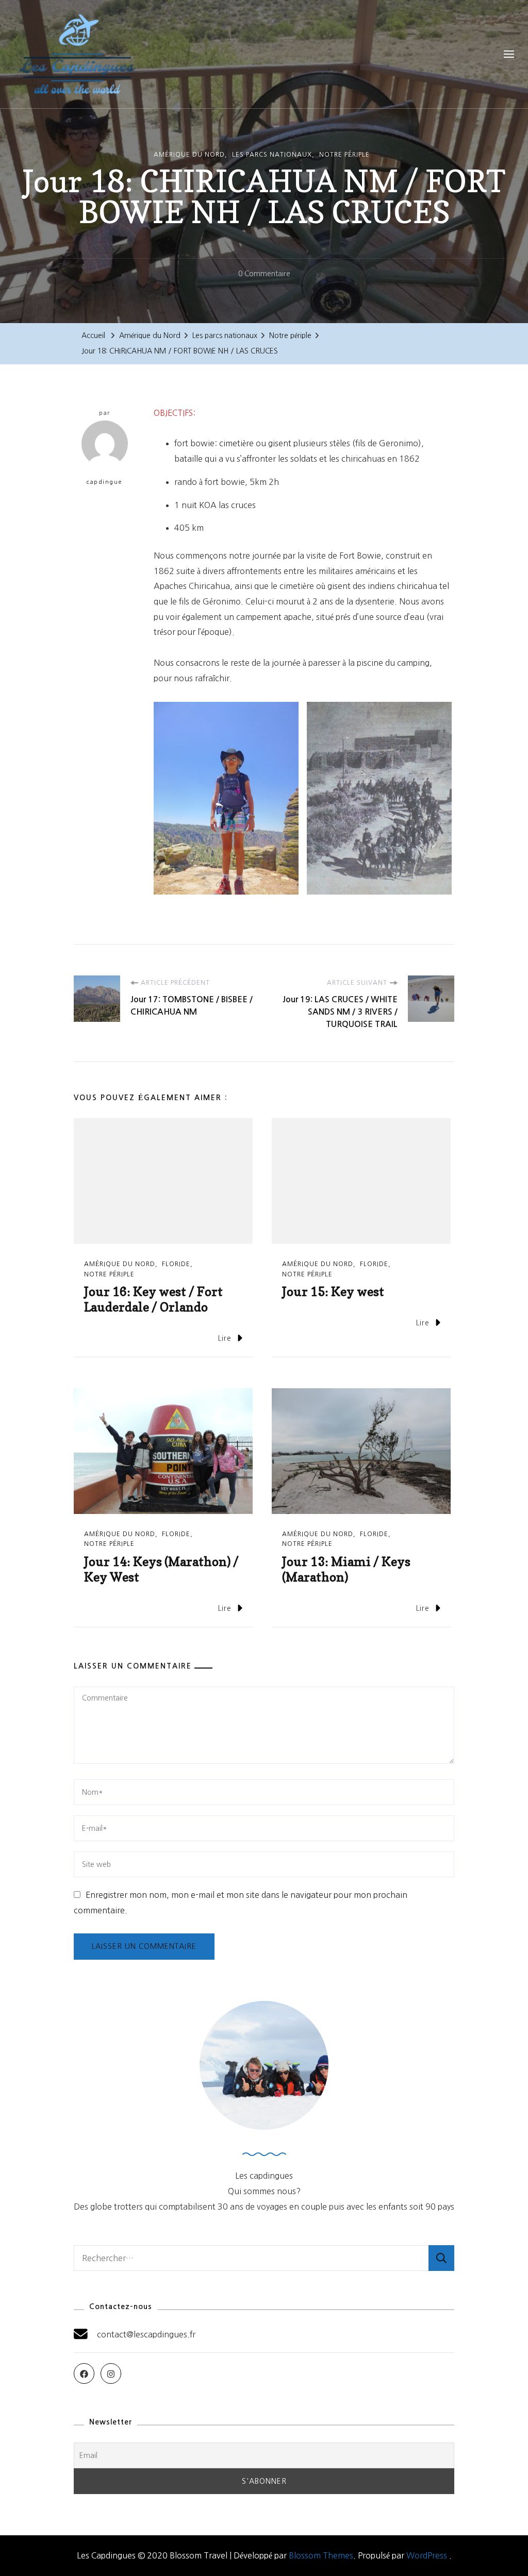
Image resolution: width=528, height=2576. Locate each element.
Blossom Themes (321, 2555)
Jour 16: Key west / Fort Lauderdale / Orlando (153, 1299)
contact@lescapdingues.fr (146, 2334)
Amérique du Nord (189, 155)
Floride (176, 1264)
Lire (225, 1338)
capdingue (105, 482)
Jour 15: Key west (333, 1292)
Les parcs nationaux (272, 155)
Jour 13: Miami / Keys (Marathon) (346, 1569)
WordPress (427, 2555)
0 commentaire (264, 276)
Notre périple (344, 155)
